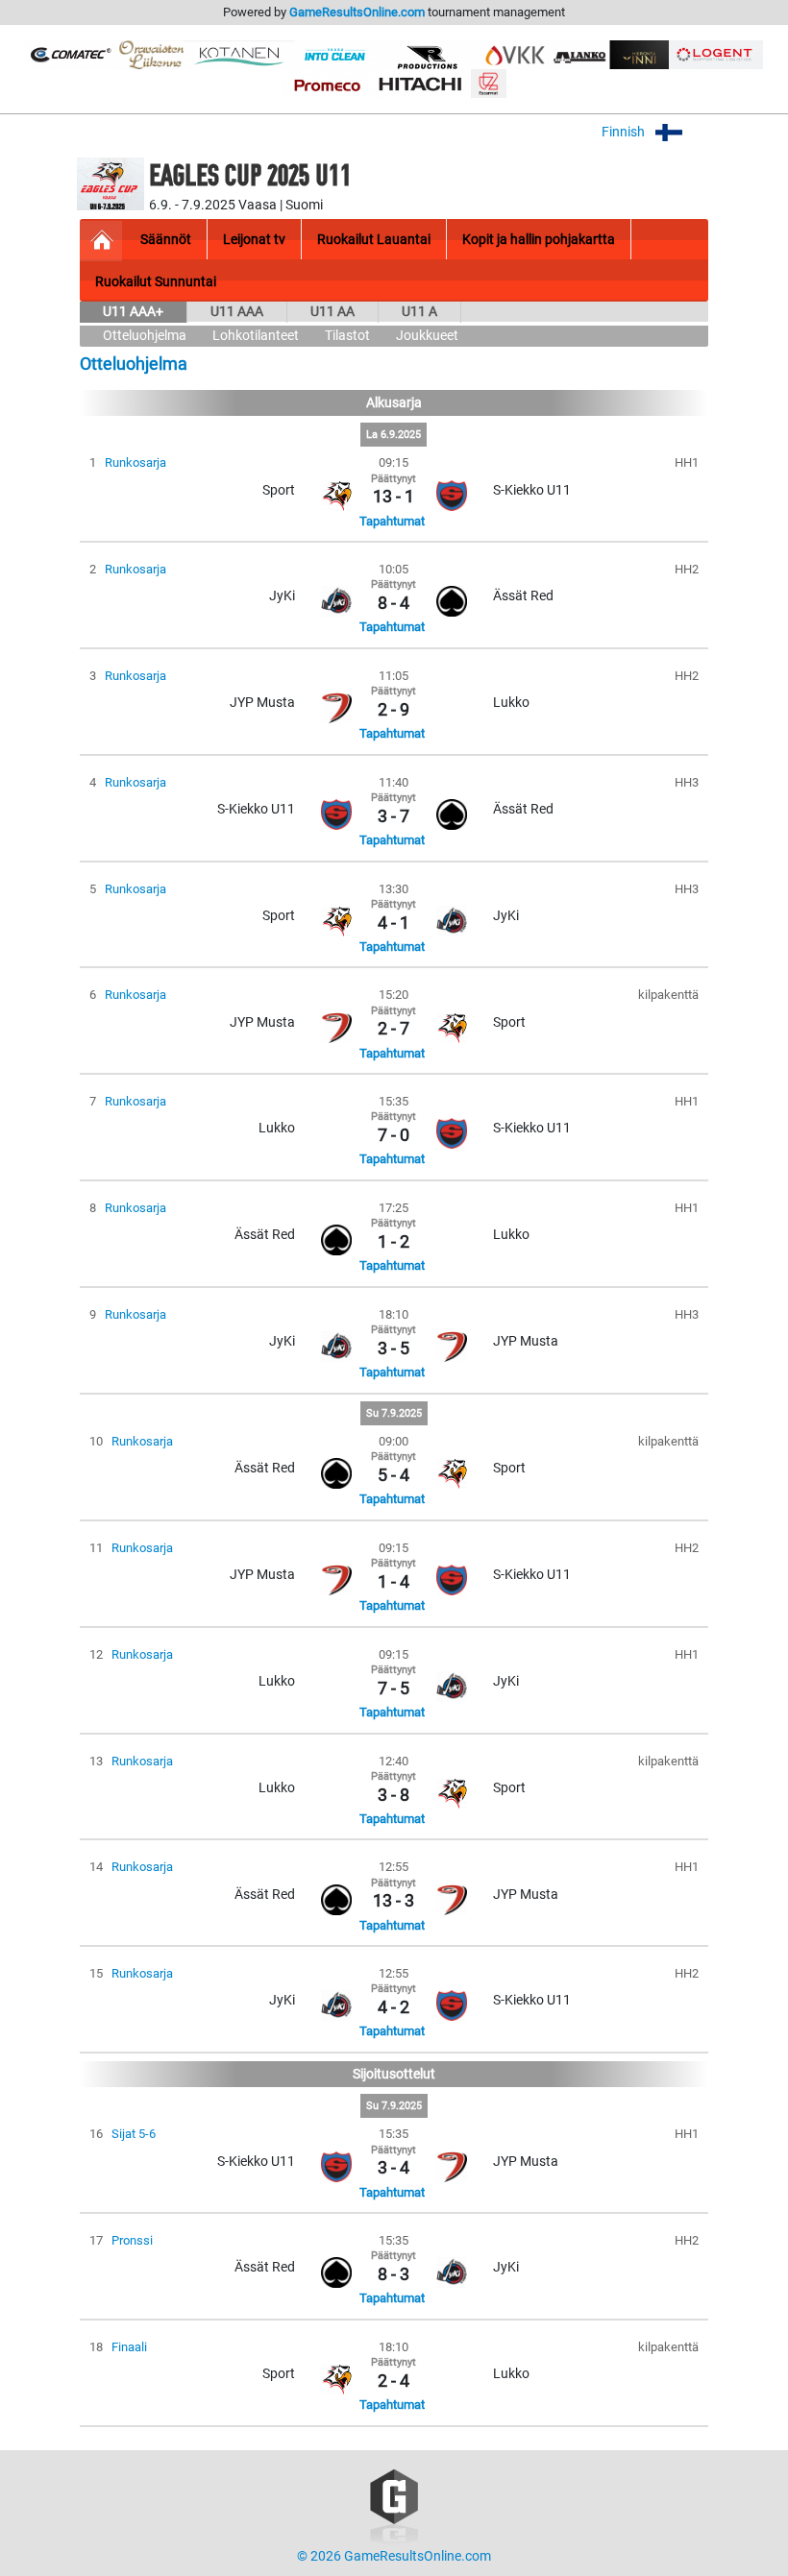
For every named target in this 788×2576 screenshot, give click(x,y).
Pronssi (132, 2240)
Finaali (129, 2347)
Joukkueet (427, 336)
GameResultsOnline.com (357, 12)
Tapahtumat (392, 521)
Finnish (625, 132)
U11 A (419, 312)
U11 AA (332, 312)
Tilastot (347, 336)
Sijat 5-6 (134, 2134)
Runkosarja (135, 462)
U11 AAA (237, 312)
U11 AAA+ (133, 312)
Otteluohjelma (145, 336)
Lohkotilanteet (256, 336)
